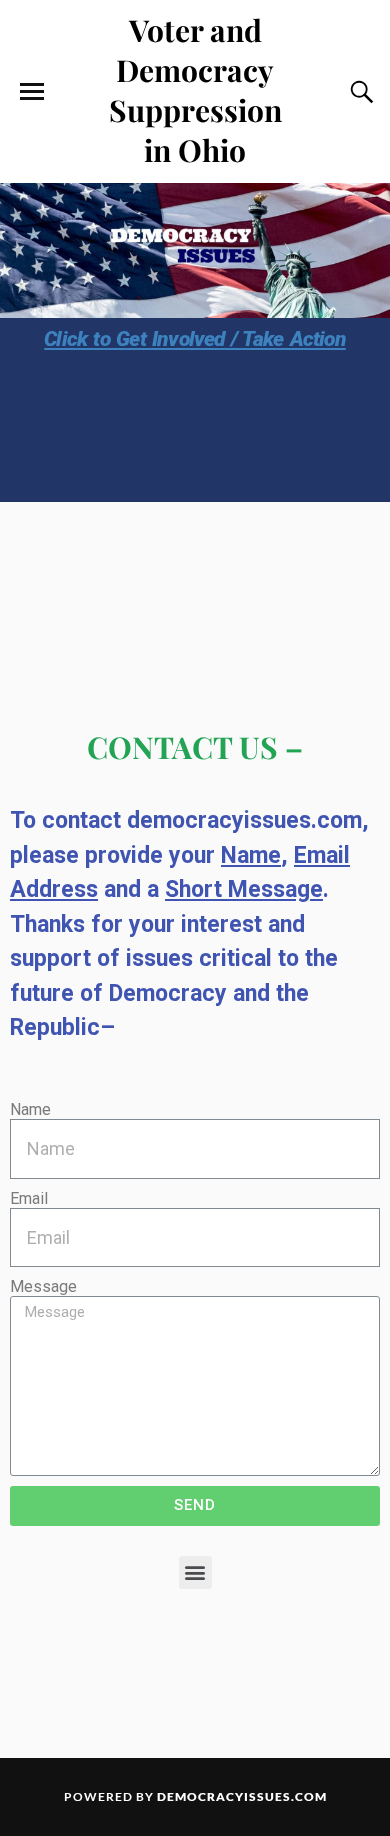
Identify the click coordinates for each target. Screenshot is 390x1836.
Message (43, 1286)
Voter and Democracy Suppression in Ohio (195, 90)
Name (30, 1109)
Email (29, 1198)
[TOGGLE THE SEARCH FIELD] (359, 92)
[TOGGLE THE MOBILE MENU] (32, 92)
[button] (195, 1572)
